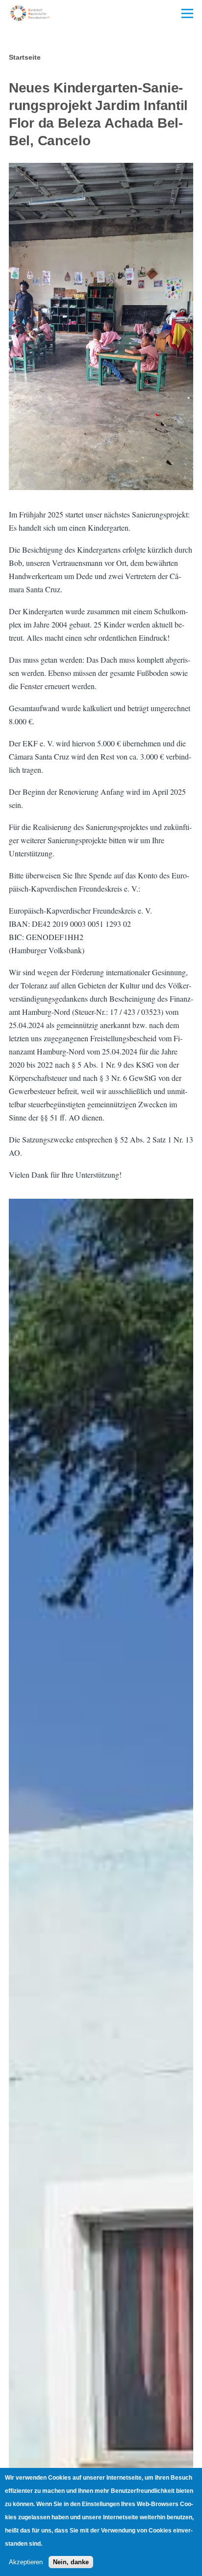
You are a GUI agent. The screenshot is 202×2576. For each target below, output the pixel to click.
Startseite (25, 57)
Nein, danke (71, 2562)
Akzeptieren (26, 2562)
